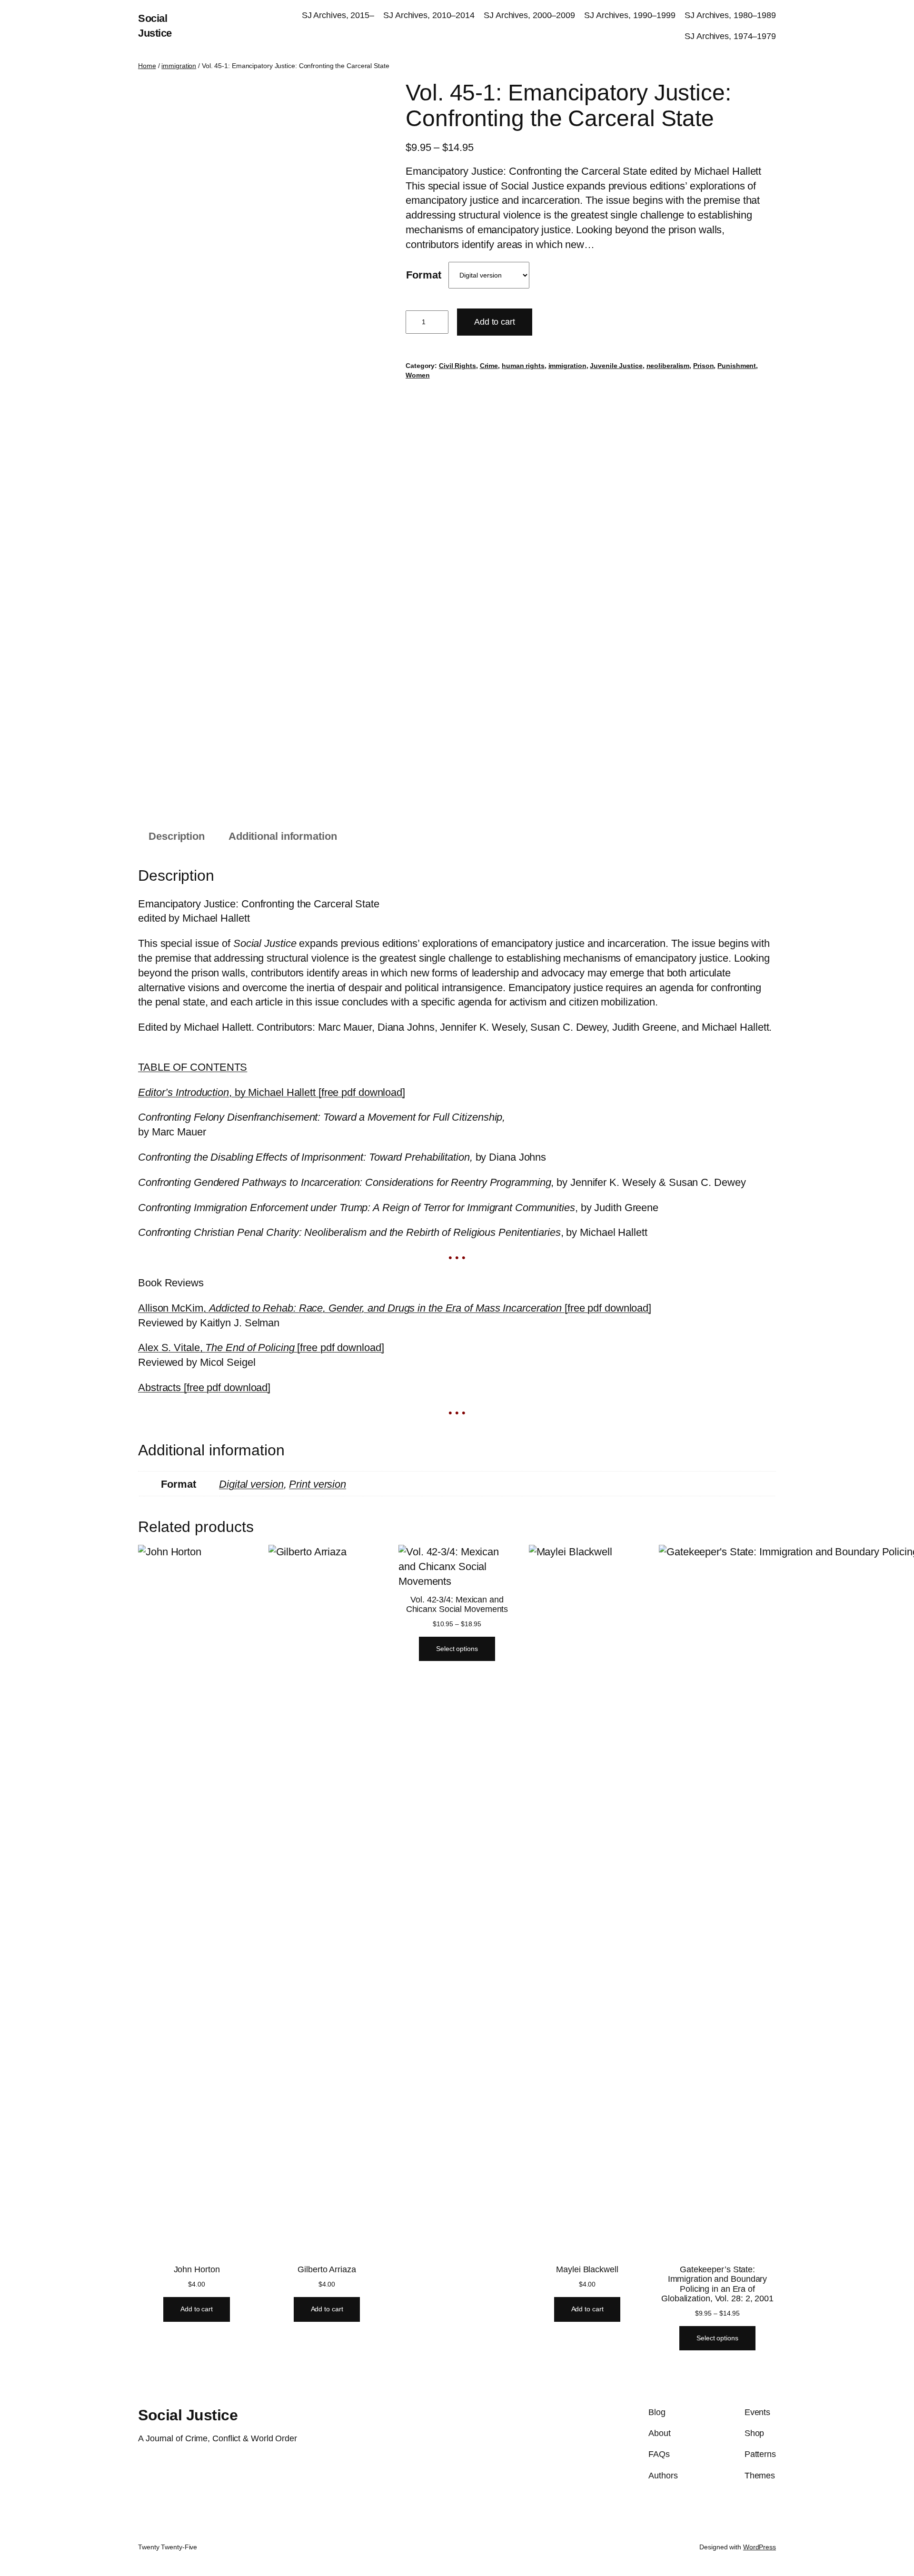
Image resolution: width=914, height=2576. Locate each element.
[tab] (177, 837)
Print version (318, 1484)
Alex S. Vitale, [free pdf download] (261, 1348)
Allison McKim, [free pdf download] (395, 1308)
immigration (179, 66)
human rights (523, 366)
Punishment (737, 366)
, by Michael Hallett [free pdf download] (272, 1092)
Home (147, 66)
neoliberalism (668, 366)
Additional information (283, 836)
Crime (489, 366)
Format (423, 275)
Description (177, 836)
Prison (703, 366)
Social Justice (188, 2415)
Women (418, 375)
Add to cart (495, 322)
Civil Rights (457, 366)
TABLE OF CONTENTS (193, 1067)
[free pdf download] (204, 1387)
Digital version (251, 1484)
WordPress (760, 2547)
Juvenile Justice (616, 366)
